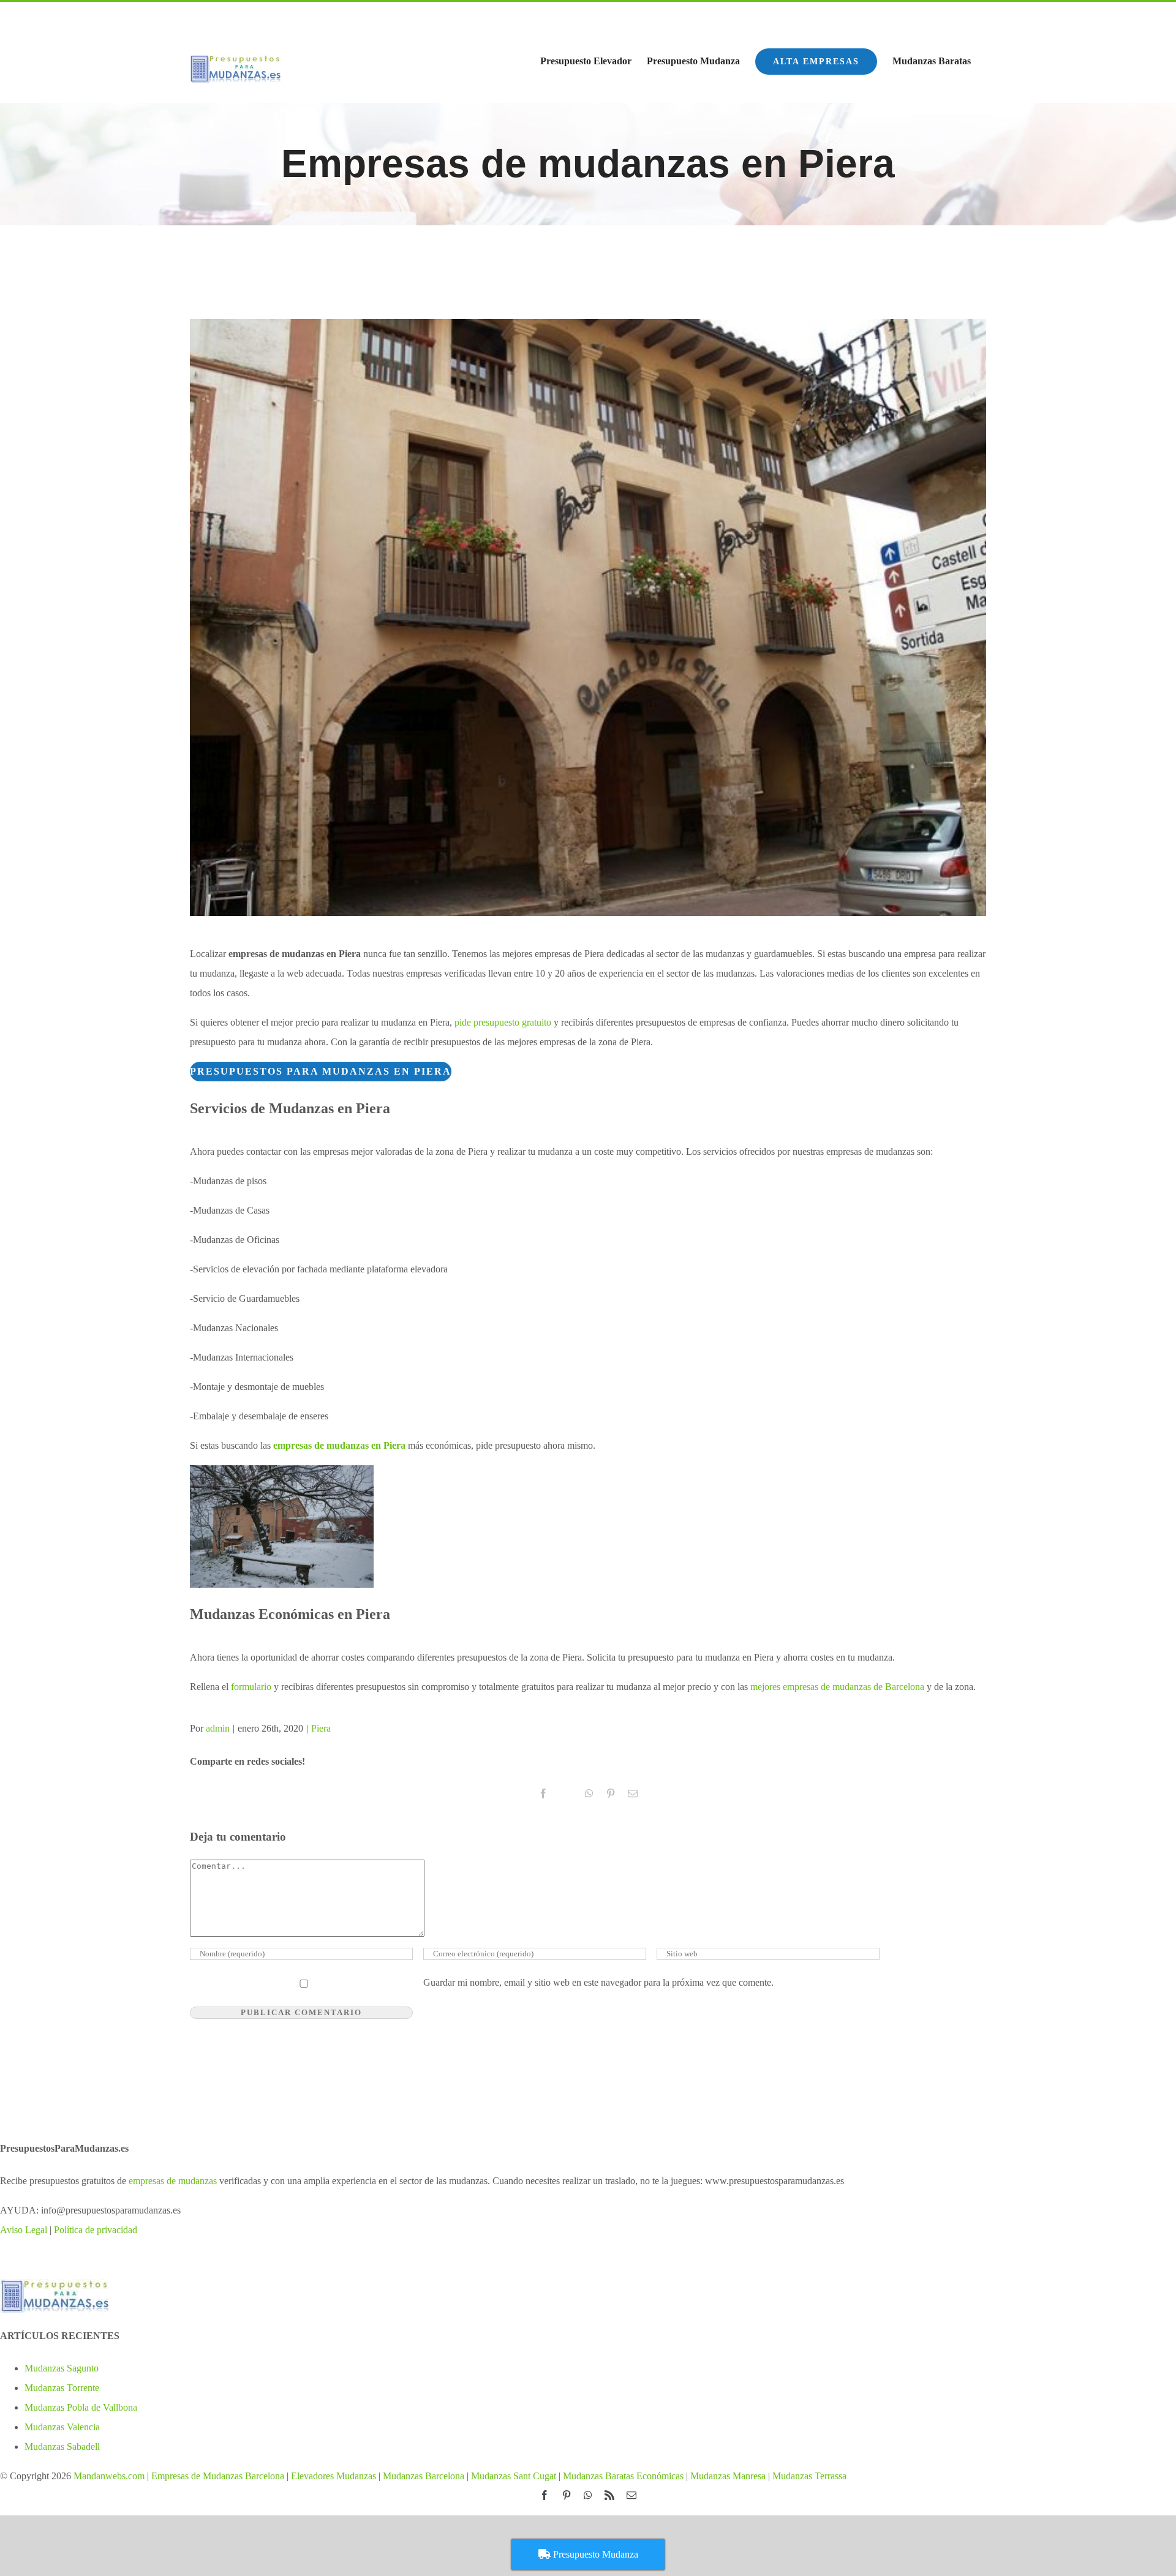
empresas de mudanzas (173, 2181)
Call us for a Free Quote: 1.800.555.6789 (273, 18)
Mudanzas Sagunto (62, 2368)
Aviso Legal (24, 2230)
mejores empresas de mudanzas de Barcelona (837, 1687)
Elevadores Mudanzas (334, 2476)
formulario (251, 1687)
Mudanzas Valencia (62, 2427)
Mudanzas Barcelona (424, 2476)
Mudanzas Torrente (62, 2388)
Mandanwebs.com (108, 2476)
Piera (321, 1728)
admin (218, 1728)
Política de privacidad (96, 2230)
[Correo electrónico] (981, 15)
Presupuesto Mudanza (594, 2554)
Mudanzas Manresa (728, 2476)
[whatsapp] (938, 15)
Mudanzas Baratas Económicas (623, 2476)
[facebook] (894, 15)
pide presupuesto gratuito (503, 1022)
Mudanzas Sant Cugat (514, 2476)
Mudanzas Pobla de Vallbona (81, 2407)
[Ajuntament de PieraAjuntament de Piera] (588, 618)
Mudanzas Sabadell (62, 2446)
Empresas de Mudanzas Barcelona (218, 2476)
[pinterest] (916, 15)
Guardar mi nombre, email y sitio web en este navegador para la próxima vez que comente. (598, 1982)
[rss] (959, 15)
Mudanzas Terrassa (809, 2476)
